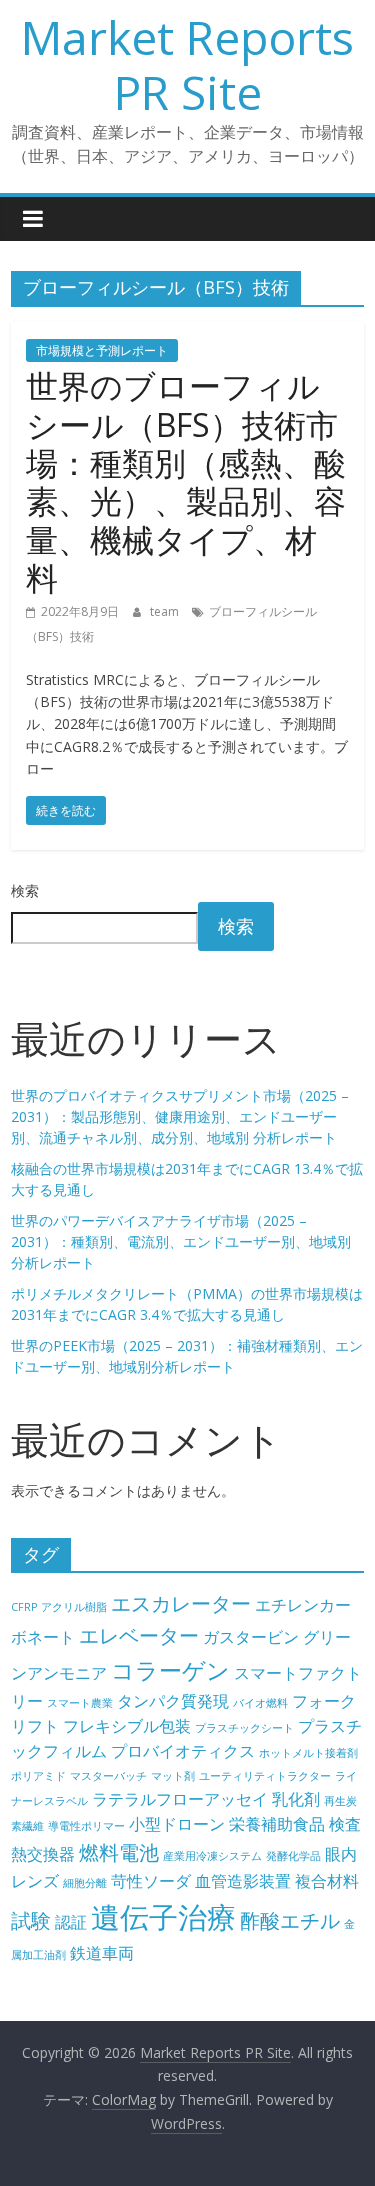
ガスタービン (251, 1637)
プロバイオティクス (183, 1751)
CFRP (24, 1607)
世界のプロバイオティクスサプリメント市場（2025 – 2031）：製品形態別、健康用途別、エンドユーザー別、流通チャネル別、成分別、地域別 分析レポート (180, 1116)
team (166, 611)
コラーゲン (170, 1670)
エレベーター (139, 1635)
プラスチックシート (244, 1728)
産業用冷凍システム (212, 1856)
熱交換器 (43, 1854)
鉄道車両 (102, 1953)
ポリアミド (38, 1776)
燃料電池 (119, 1852)
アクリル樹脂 (74, 1607)
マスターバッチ (108, 1776)
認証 (71, 1922)
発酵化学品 (293, 1856)
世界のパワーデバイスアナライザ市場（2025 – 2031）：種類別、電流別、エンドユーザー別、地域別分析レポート (181, 1241)
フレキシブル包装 (127, 1726)
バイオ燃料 (260, 1703)
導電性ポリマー (86, 1826)
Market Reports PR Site (187, 64)
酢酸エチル (290, 1920)
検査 (345, 1824)
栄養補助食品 (277, 1824)
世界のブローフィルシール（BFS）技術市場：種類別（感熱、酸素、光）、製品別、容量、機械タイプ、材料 (186, 481)
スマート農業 (80, 1703)
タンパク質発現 (173, 1701)
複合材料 (327, 1881)
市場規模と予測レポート (102, 350)
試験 (31, 1920)
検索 (25, 890)
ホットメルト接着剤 (308, 1753)
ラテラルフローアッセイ (180, 1799)
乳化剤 (296, 1799)
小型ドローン (177, 1824)
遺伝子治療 (163, 1917)
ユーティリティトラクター (265, 1776)
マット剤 (173, 1776)
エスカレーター (181, 1603)
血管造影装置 (243, 1881)
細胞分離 (85, 1883)
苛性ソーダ (151, 1881)
